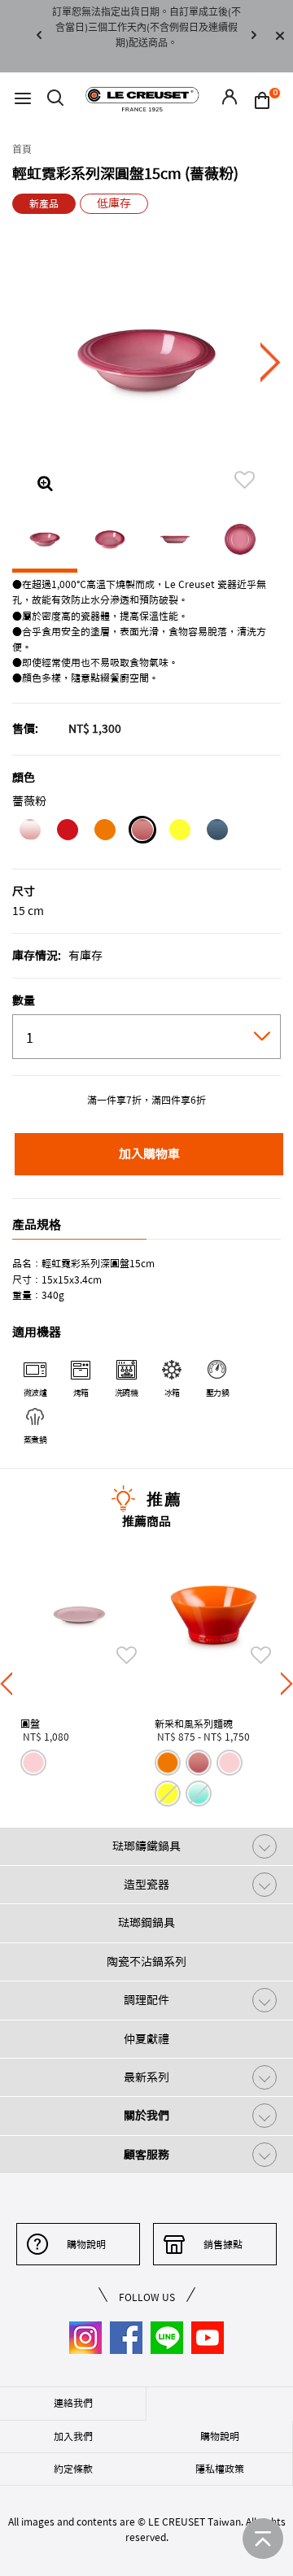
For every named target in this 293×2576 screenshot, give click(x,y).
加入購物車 (149, 1154)
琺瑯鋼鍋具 (146, 1923)
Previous (39, 36)
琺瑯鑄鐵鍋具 (146, 1846)
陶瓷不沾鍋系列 (146, 1962)
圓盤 (30, 1724)
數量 (24, 1000)
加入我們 (73, 2436)
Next (254, 36)
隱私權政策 (220, 2469)
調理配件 (146, 2000)
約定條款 (73, 2469)
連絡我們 (73, 2403)
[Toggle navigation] (23, 99)
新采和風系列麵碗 (194, 1724)
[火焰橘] (105, 832)
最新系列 (146, 2077)
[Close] (280, 36)
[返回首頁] (263, 2539)
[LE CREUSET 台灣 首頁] (142, 98)
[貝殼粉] (30, 832)
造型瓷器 (146, 1885)
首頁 (22, 150)
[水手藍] (217, 832)
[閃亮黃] (179, 832)
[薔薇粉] (142, 832)
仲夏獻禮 (146, 2039)
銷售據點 (223, 2244)
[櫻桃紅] (67, 832)
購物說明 (86, 2244)
